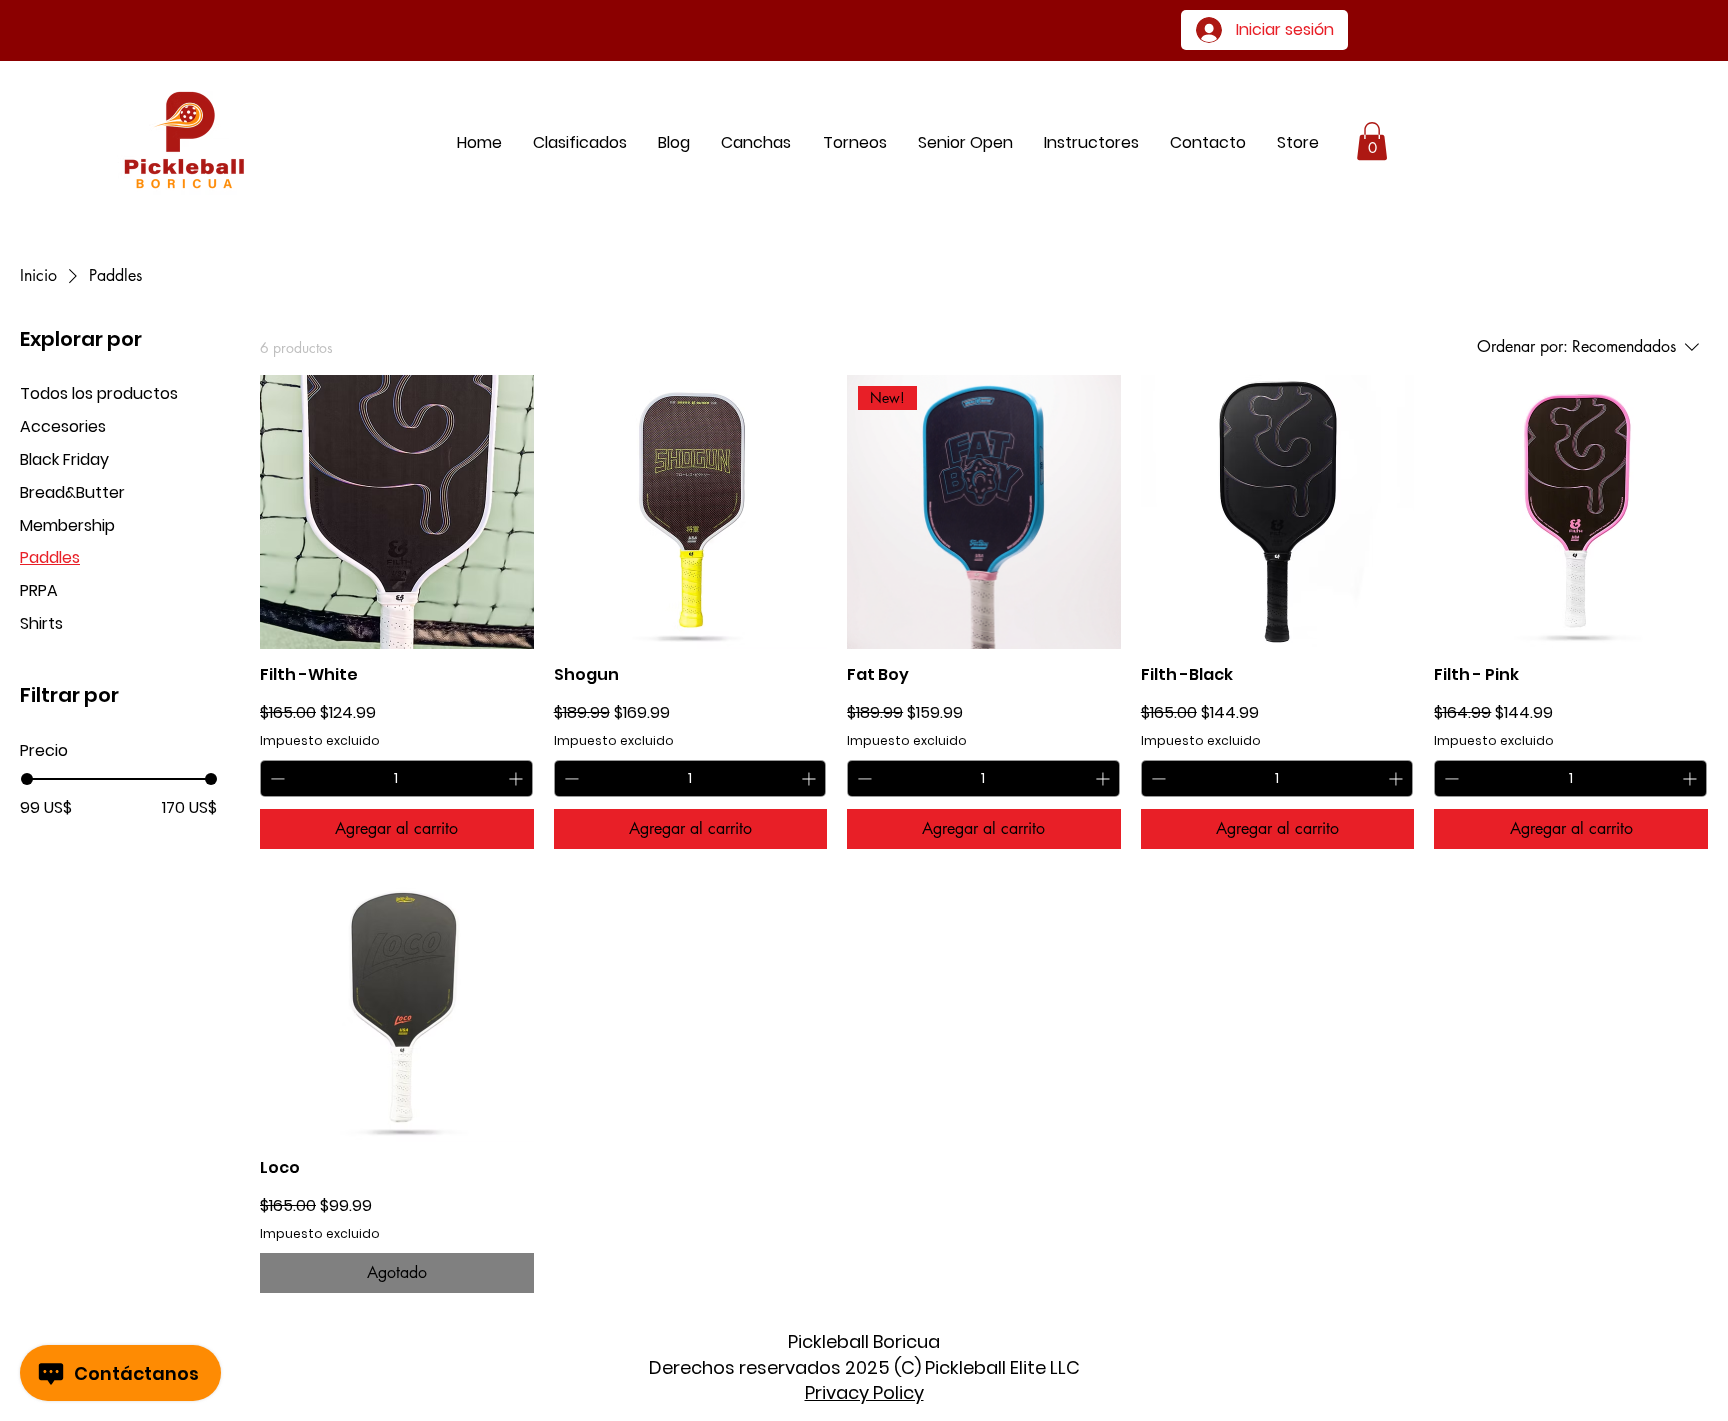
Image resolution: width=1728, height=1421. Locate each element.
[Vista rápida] (397, 512)
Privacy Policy (864, 1392)
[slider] (27, 779)
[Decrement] (275, 778)
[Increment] (517, 778)
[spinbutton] (396, 778)
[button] (1298, 142)
